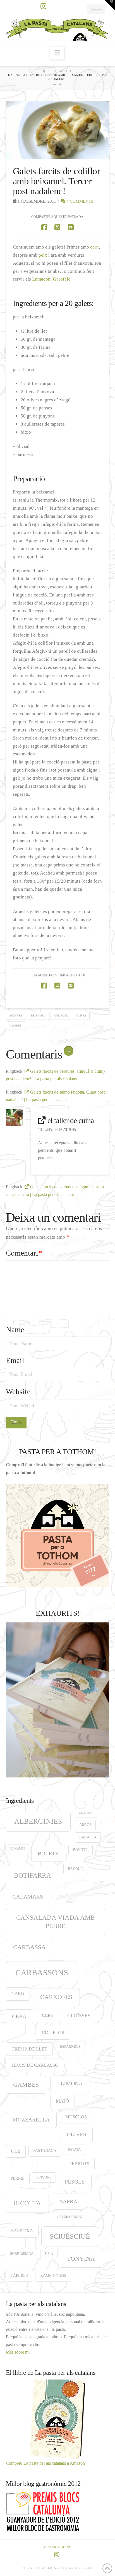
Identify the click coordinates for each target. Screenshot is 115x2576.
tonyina (81, 2259)
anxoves (16, 1016)
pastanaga (45, 2150)
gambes (26, 2085)
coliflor (61, 1016)
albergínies (38, 1821)
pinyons (44, 2177)
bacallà (88, 1837)
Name (15, 1330)
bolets (48, 1854)
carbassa (29, 1947)
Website (18, 1392)
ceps (47, 2015)
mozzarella (31, 2120)
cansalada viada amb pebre (55, 1922)
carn (94, 247)
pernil (18, 2178)
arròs (85, 1825)
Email (15, 1361)
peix (43, 255)
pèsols (75, 2182)
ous (16, 2151)
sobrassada (22, 2254)
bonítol (81, 1850)
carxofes (56, 1997)
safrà (69, 2201)
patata (74, 2150)
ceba (19, 2016)
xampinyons (53, 2275)
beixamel (38, 1016)
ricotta (27, 2203)
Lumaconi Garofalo (51, 279)
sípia (49, 2254)
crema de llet (29, 2049)
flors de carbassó (35, 2065)
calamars (28, 1897)
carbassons (42, 1973)
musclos (76, 2117)
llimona (70, 2083)
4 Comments (79, 201)
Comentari (24, 1253)
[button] (57, 53)
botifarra (33, 1875)
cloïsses (79, 2016)
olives (81, 1016)
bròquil (76, 1869)
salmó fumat (70, 2217)
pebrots (79, 2164)
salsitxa (22, 2231)
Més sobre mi (18, 2352)
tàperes (15, 1026)
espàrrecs (70, 2047)
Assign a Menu (57, 2547)
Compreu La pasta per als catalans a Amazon (45, 2463)
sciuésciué (70, 2236)
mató (62, 2101)
